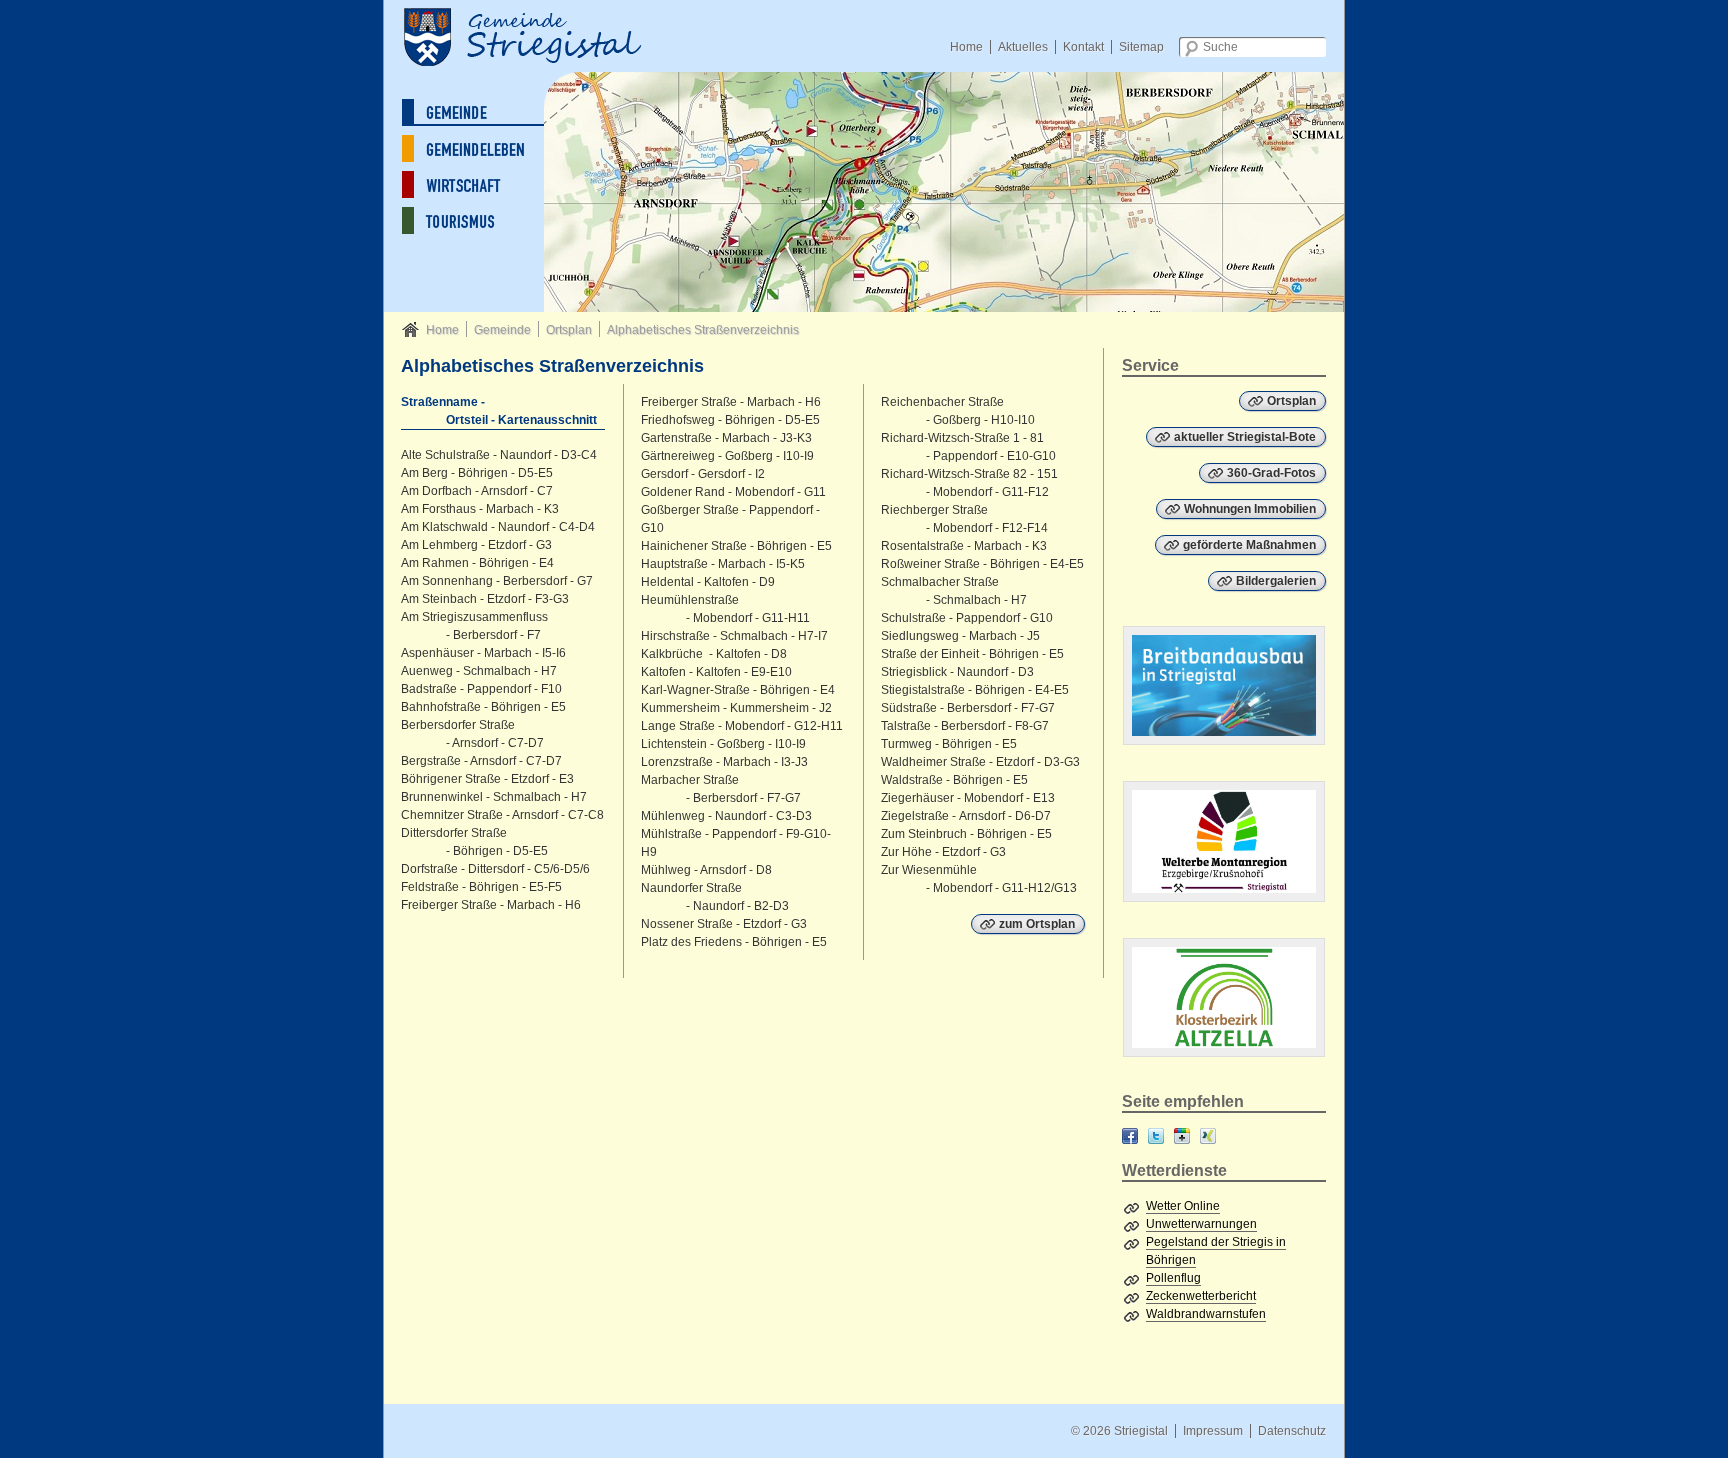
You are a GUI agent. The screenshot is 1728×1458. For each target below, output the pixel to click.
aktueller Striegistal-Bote (1245, 437)
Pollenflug (1173, 1278)
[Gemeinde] (479, 112)
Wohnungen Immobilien (1250, 509)
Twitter (1156, 1136)
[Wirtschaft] (479, 184)
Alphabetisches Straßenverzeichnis (703, 330)
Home (966, 47)
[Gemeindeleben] (479, 148)
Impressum (1213, 1431)
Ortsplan (569, 330)
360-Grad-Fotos (1271, 473)
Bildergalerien (1276, 581)
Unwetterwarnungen (1201, 1224)
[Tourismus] (479, 220)
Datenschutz (1292, 1431)
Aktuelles (1023, 47)
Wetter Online (1183, 1206)
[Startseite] (544, 35)
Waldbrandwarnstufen (1206, 1314)
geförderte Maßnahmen (1249, 545)
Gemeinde (502, 330)
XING (1208, 1136)
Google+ (1182, 1136)
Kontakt (1083, 47)
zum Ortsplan (1037, 924)
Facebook (1130, 1136)
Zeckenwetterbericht (1201, 1296)
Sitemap (1141, 47)
